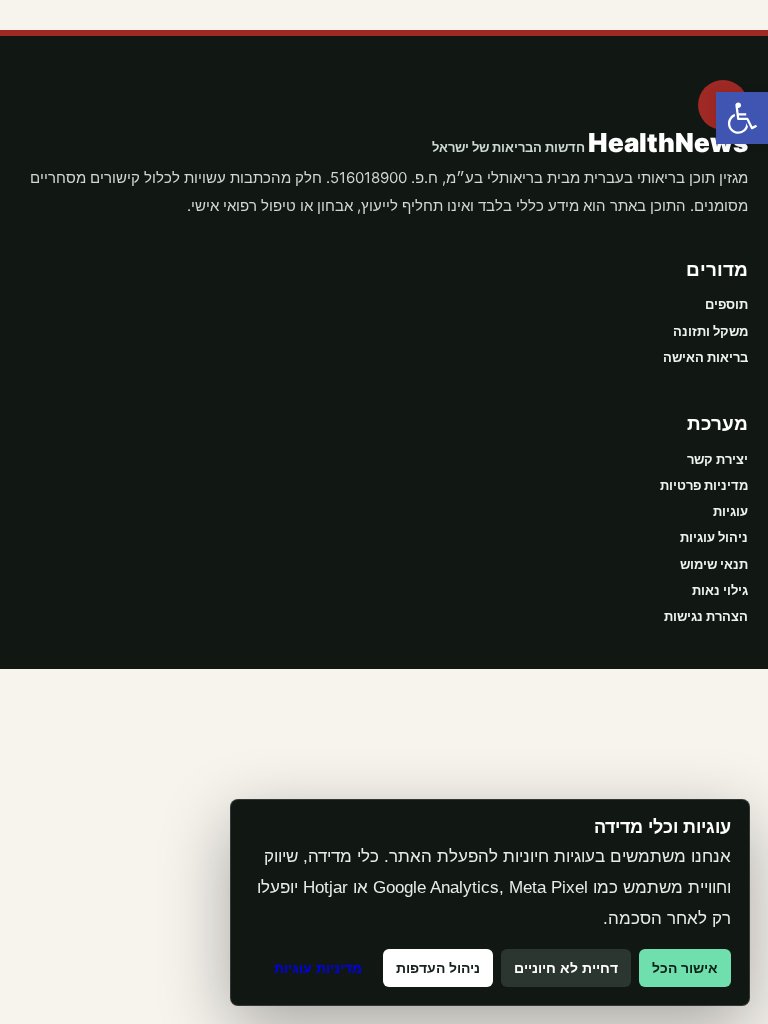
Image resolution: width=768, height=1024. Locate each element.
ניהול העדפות (438, 968)
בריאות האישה (705, 357)
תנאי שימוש (714, 564)
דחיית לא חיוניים (566, 968)
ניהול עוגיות (714, 537)
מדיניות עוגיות (318, 968)
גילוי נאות (720, 590)
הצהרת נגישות (706, 616)
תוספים (726, 304)
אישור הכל (685, 968)
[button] (742, 118)
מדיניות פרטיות (704, 485)
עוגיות (730, 511)
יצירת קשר (717, 459)
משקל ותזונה (710, 331)
